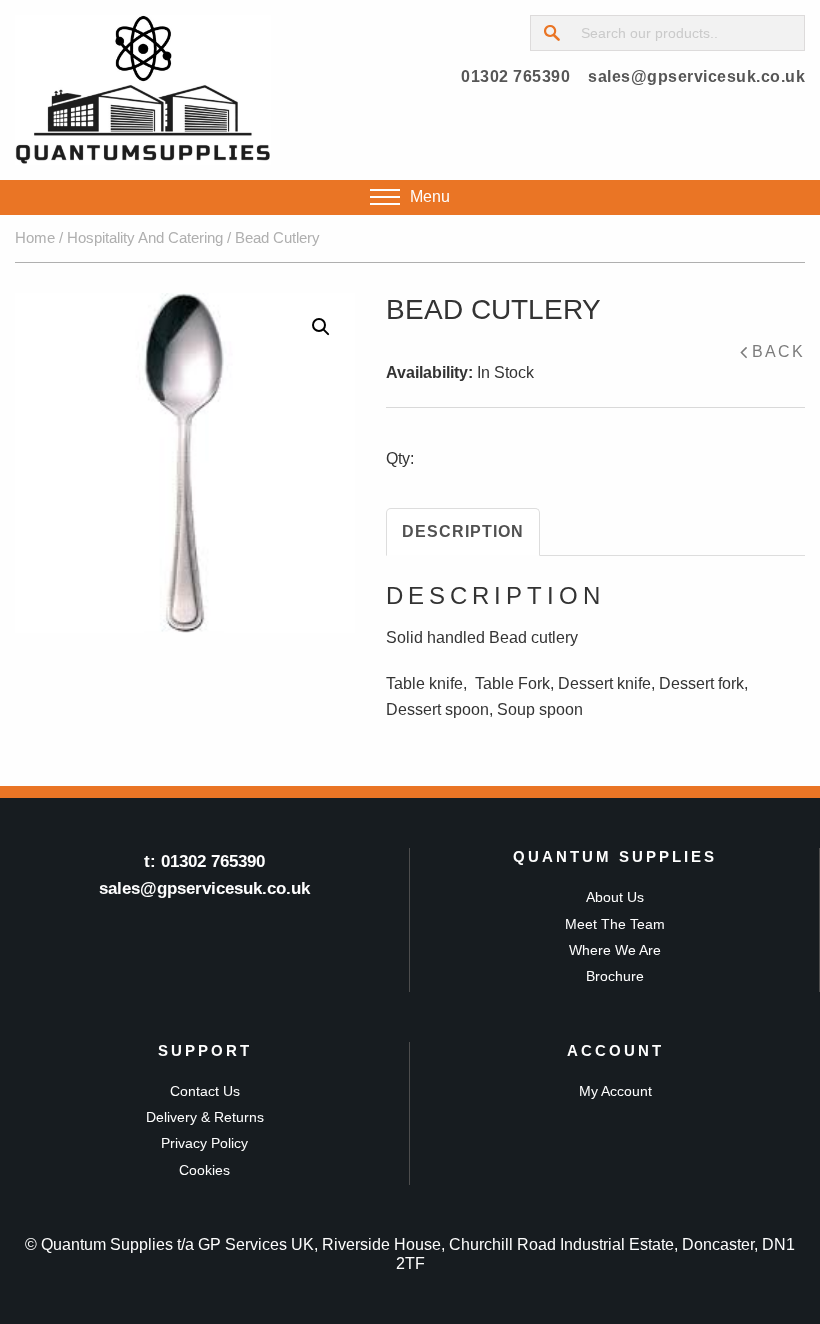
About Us (615, 897)
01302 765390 (515, 76)
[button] (321, 327)
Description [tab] (463, 531)
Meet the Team (615, 924)
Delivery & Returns (205, 1117)
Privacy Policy (204, 1143)
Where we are (615, 950)
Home (35, 238)
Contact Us (205, 1091)
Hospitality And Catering (145, 238)
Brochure (615, 976)
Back (778, 351)
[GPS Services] (143, 90)
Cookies (204, 1170)
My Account (615, 1091)
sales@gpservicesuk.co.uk (696, 76)
